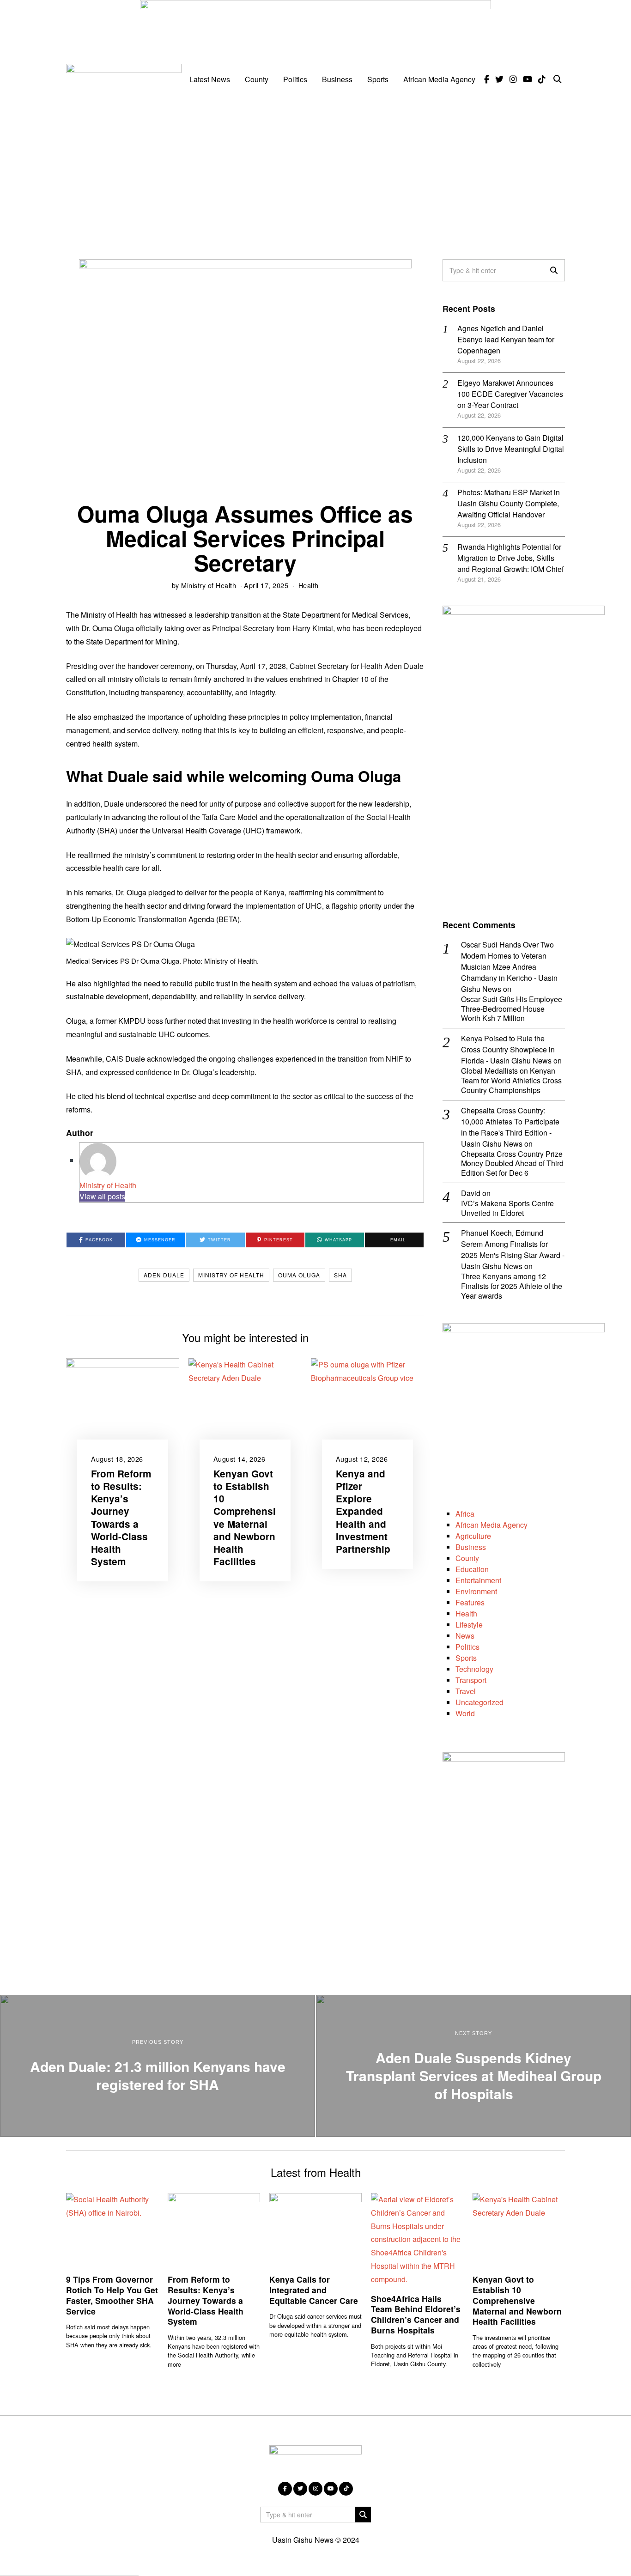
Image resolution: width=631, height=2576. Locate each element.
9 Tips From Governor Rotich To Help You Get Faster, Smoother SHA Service (112, 2295)
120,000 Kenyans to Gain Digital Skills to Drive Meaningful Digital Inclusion (511, 449)
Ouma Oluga (299, 1275)
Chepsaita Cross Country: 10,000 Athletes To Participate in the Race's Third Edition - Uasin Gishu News (510, 1127)
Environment (476, 1591)
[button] (554, 270)
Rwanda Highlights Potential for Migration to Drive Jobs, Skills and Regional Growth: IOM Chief (510, 558)
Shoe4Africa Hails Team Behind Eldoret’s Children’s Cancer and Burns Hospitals (416, 2315)
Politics (295, 79)
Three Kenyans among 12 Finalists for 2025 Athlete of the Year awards (512, 1286)
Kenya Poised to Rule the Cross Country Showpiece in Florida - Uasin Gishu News (508, 1049)
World (465, 1713)
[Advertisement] (315, 171)
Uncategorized (479, 1702)
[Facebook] (487, 79)
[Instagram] (513, 79)
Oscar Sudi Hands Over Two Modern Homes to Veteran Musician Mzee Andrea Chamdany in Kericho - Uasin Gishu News (509, 967)
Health (309, 585)
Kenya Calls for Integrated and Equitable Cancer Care (314, 2290)
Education (472, 1569)
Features (470, 1602)
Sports (378, 79)
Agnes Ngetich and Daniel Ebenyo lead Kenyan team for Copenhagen (506, 339)
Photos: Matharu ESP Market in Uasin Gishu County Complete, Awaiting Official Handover (509, 503)
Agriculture (473, 1536)
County (257, 79)
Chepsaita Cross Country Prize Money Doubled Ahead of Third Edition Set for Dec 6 (512, 1164)
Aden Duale (164, 1275)
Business (337, 79)
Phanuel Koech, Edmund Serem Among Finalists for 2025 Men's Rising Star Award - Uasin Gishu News (513, 1249)
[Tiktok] (542, 79)
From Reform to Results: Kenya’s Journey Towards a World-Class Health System (121, 1517)
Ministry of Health (209, 585)
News (465, 1636)
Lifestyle (469, 1625)
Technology (474, 1669)
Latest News (210, 79)
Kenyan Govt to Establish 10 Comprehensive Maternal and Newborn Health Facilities (245, 1517)
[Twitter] (499, 79)
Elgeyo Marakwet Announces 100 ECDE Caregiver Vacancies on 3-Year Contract (510, 394)
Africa (465, 1514)
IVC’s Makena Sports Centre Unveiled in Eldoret (507, 1209)
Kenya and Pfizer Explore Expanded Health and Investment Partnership (363, 1511)
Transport (471, 1680)
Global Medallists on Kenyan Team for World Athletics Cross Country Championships (511, 1081)
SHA (340, 1275)
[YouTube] (528, 79)
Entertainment (478, 1580)
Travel (466, 1691)
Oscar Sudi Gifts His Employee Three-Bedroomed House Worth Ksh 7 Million (512, 1009)
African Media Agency (439, 79)
